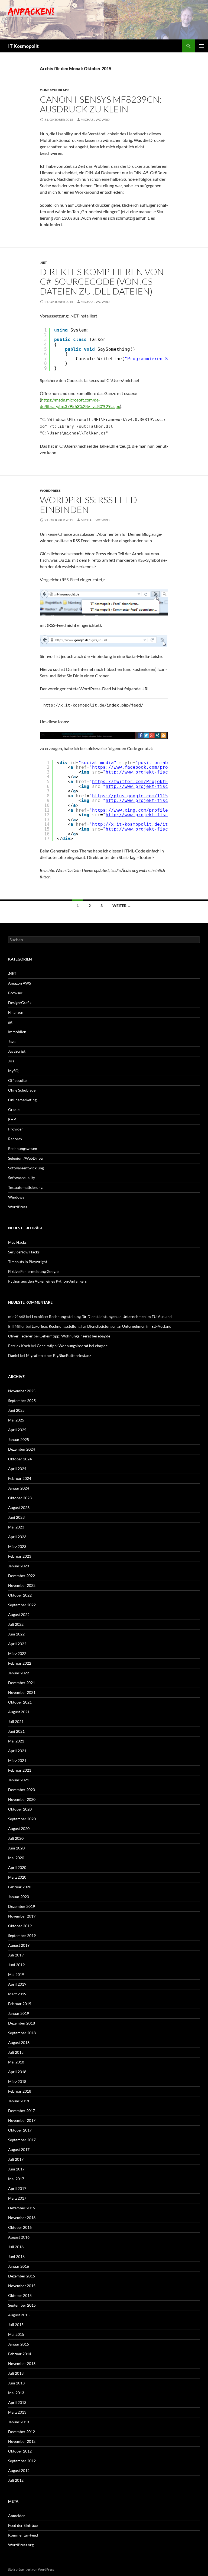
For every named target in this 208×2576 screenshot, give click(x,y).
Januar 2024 (19, 1488)
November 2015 (22, 2286)
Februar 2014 (20, 2354)
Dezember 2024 (22, 1449)
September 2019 (22, 1936)
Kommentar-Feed (23, 2535)
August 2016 (19, 2237)
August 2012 (19, 2470)
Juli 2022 (16, 1624)
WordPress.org (21, 2545)
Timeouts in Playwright (28, 1262)
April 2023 (17, 1537)
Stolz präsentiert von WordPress (31, 2569)
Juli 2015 (16, 2325)
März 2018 (17, 2081)
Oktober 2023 (20, 1498)
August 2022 (19, 1615)
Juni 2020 (16, 1848)
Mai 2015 (16, 2334)
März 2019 (17, 1994)
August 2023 (19, 1508)
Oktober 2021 (20, 1702)
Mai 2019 (16, 1974)
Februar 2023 (20, 1556)
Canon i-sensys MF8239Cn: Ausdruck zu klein (101, 104)
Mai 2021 (16, 1741)
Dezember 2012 (22, 2432)
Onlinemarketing (22, 1100)
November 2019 (22, 1916)
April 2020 (17, 1867)
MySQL (14, 1071)
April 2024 (17, 1469)
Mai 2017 (16, 2179)
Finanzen (16, 1012)
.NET (43, 262)
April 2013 (17, 2402)
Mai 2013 (16, 2393)
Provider (16, 1129)
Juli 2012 (16, 2480)
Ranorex (15, 1139)
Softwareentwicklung (26, 1168)
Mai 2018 (16, 2062)
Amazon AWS (19, 983)
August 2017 (19, 2150)
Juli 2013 (16, 2373)
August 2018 (19, 2043)
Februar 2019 (20, 2004)
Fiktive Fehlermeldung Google (33, 1271)
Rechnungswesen (23, 1148)
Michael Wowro (95, 120)
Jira (11, 1061)
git (10, 1022)
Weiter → (122, 906)
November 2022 (22, 1585)
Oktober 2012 (20, 2451)
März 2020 (17, 1877)
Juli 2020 (16, 1838)
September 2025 (22, 1401)
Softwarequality (22, 1178)
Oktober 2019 (20, 1926)
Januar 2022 (19, 1673)
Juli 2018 (16, 2052)
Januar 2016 (19, 2266)
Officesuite (17, 1080)
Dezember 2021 (22, 1683)
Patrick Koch (19, 1346)
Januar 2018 (19, 2101)
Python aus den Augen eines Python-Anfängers (47, 1281)
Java (12, 1041)
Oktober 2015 (20, 2295)
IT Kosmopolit (23, 46)
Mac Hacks (17, 1242)
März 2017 (17, 2198)
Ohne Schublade (55, 90)
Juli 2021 (16, 1722)
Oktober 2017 (20, 2130)
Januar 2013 (19, 2422)
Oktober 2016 (20, 2227)
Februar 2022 (20, 1663)
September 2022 (22, 1605)
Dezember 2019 (22, 1906)
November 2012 (22, 2441)
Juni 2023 (16, 1517)
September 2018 (22, 2033)
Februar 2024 (20, 1478)
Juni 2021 (16, 1731)
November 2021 (22, 1692)
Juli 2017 (16, 2159)
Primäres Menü (201, 46)
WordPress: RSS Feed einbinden (88, 505)
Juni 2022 (16, 1634)
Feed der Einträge (23, 2525)
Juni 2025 (16, 1410)
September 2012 (22, 2461)
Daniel (14, 1355)
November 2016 (22, 2218)
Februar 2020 (20, 1887)
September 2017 (22, 2140)
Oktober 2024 (20, 1459)
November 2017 (22, 2120)
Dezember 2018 (22, 2023)
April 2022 (17, 1644)
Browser (15, 993)
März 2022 (17, 1653)
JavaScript (17, 1051)
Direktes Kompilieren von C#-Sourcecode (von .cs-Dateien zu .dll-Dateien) (102, 281)
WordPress (50, 491)
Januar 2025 (19, 1439)
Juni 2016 (16, 2256)
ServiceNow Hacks (24, 1252)
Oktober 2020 (20, 1809)
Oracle (14, 1110)
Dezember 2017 (22, 2111)
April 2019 (17, 1984)
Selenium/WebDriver (26, 1158)
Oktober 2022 (20, 1595)
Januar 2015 (19, 2344)
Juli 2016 (16, 2247)
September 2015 (22, 2305)
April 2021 (17, 1751)
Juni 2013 (16, 2383)
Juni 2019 (16, 1965)
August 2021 (19, 1712)
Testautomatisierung (25, 1187)
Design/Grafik (20, 1003)
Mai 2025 (16, 1420)
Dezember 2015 (22, 2276)
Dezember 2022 (22, 1576)
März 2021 (17, 1760)
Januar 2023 (19, 1566)
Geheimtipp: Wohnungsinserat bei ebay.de (75, 1336)
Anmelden (17, 2516)
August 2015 (19, 2315)
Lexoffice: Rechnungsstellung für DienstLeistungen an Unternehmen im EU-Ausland (102, 1317)
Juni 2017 (16, 2169)
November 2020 (22, 1799)
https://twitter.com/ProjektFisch (135, 782)
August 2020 (19, 1829)
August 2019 (19, 1945)
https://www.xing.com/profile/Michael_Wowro (149, 810)
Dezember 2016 (22, 2208)
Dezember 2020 (22, 1790)
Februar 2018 (20, 2091)
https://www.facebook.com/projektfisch (142, 767)
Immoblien (17, 1032)
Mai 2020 (16, 1858)
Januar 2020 (19, 1897)
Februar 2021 (20, 1770)
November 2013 (22, 2363)
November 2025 (22, 1391)
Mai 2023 (16, 1527)
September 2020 (22, 1819)
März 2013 (17, 2412)
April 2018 (17, 2072)
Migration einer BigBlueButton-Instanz (58, 1355)
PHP (12, 1119)
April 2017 (17, 2188)
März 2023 (17, 1546)
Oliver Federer (20, 1336)
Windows (16, 1197)
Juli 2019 (16, 1955)
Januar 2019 (19, 2013)
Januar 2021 (19, 1780)
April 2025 (17, 1430)
